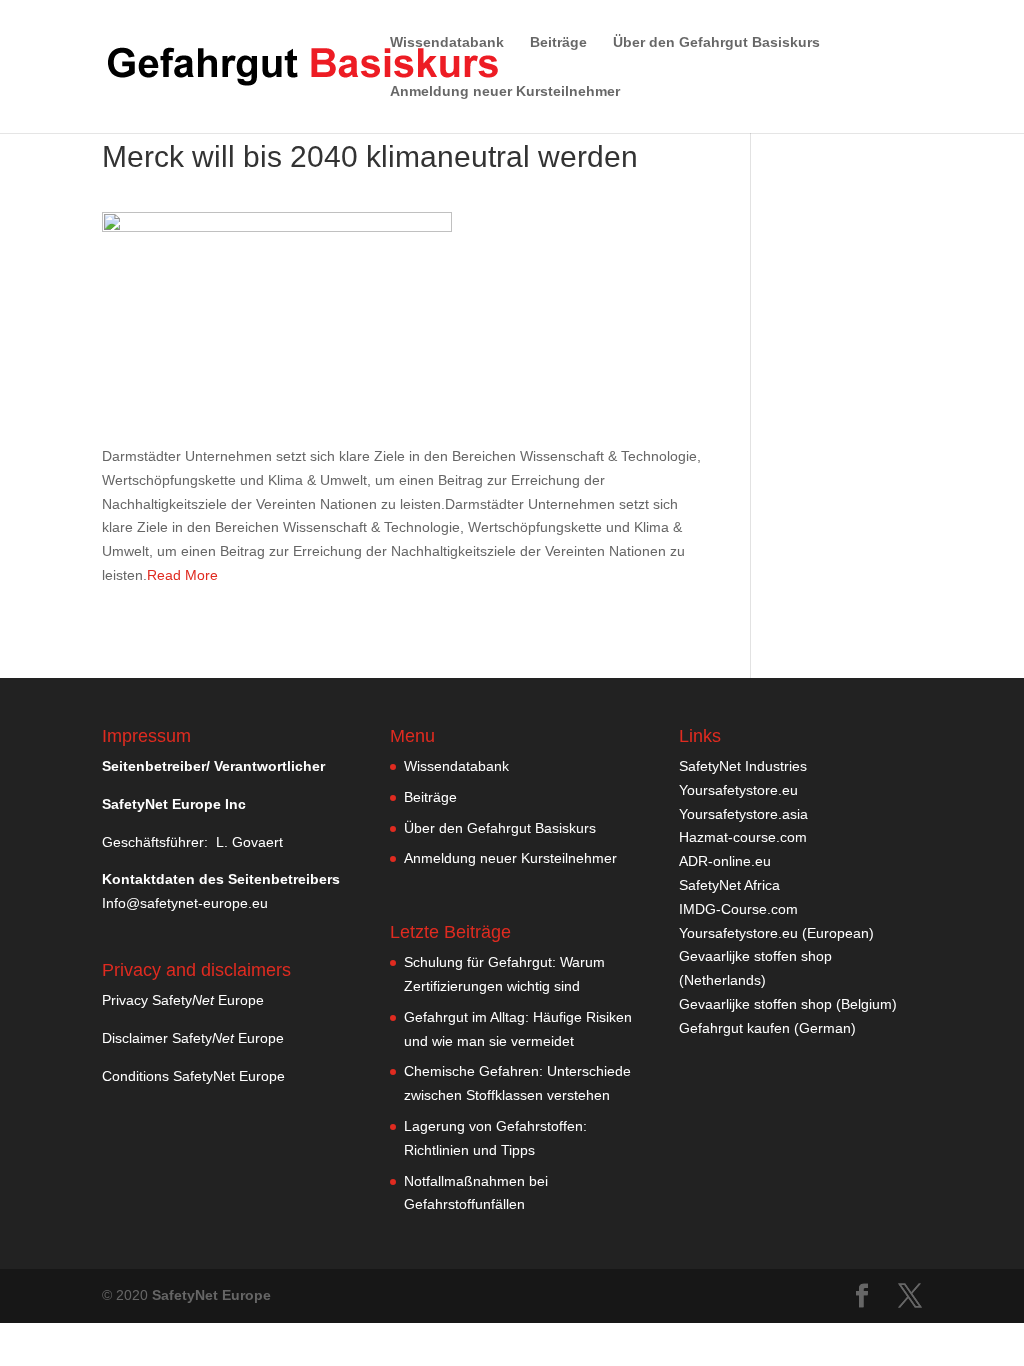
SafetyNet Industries (743, 766)
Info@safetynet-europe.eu (185, 903)
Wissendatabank (447, 42)
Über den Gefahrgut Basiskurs (716, 42)
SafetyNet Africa (729, 885)
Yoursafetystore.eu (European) (776, 933)
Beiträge (558, 42)
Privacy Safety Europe (183, 1000)
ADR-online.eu (725, 861)
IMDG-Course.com (738, 909)
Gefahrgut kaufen (734, 1028)
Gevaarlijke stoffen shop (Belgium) (788, 1004)
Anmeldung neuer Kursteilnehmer (505, 91)
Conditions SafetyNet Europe (193, 1076)
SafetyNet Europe (211, 1295)
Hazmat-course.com (743, 837)
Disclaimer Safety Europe (193, 1038)
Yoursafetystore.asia (743, 814)
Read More (182, 575)
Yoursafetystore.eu (738, 790)
